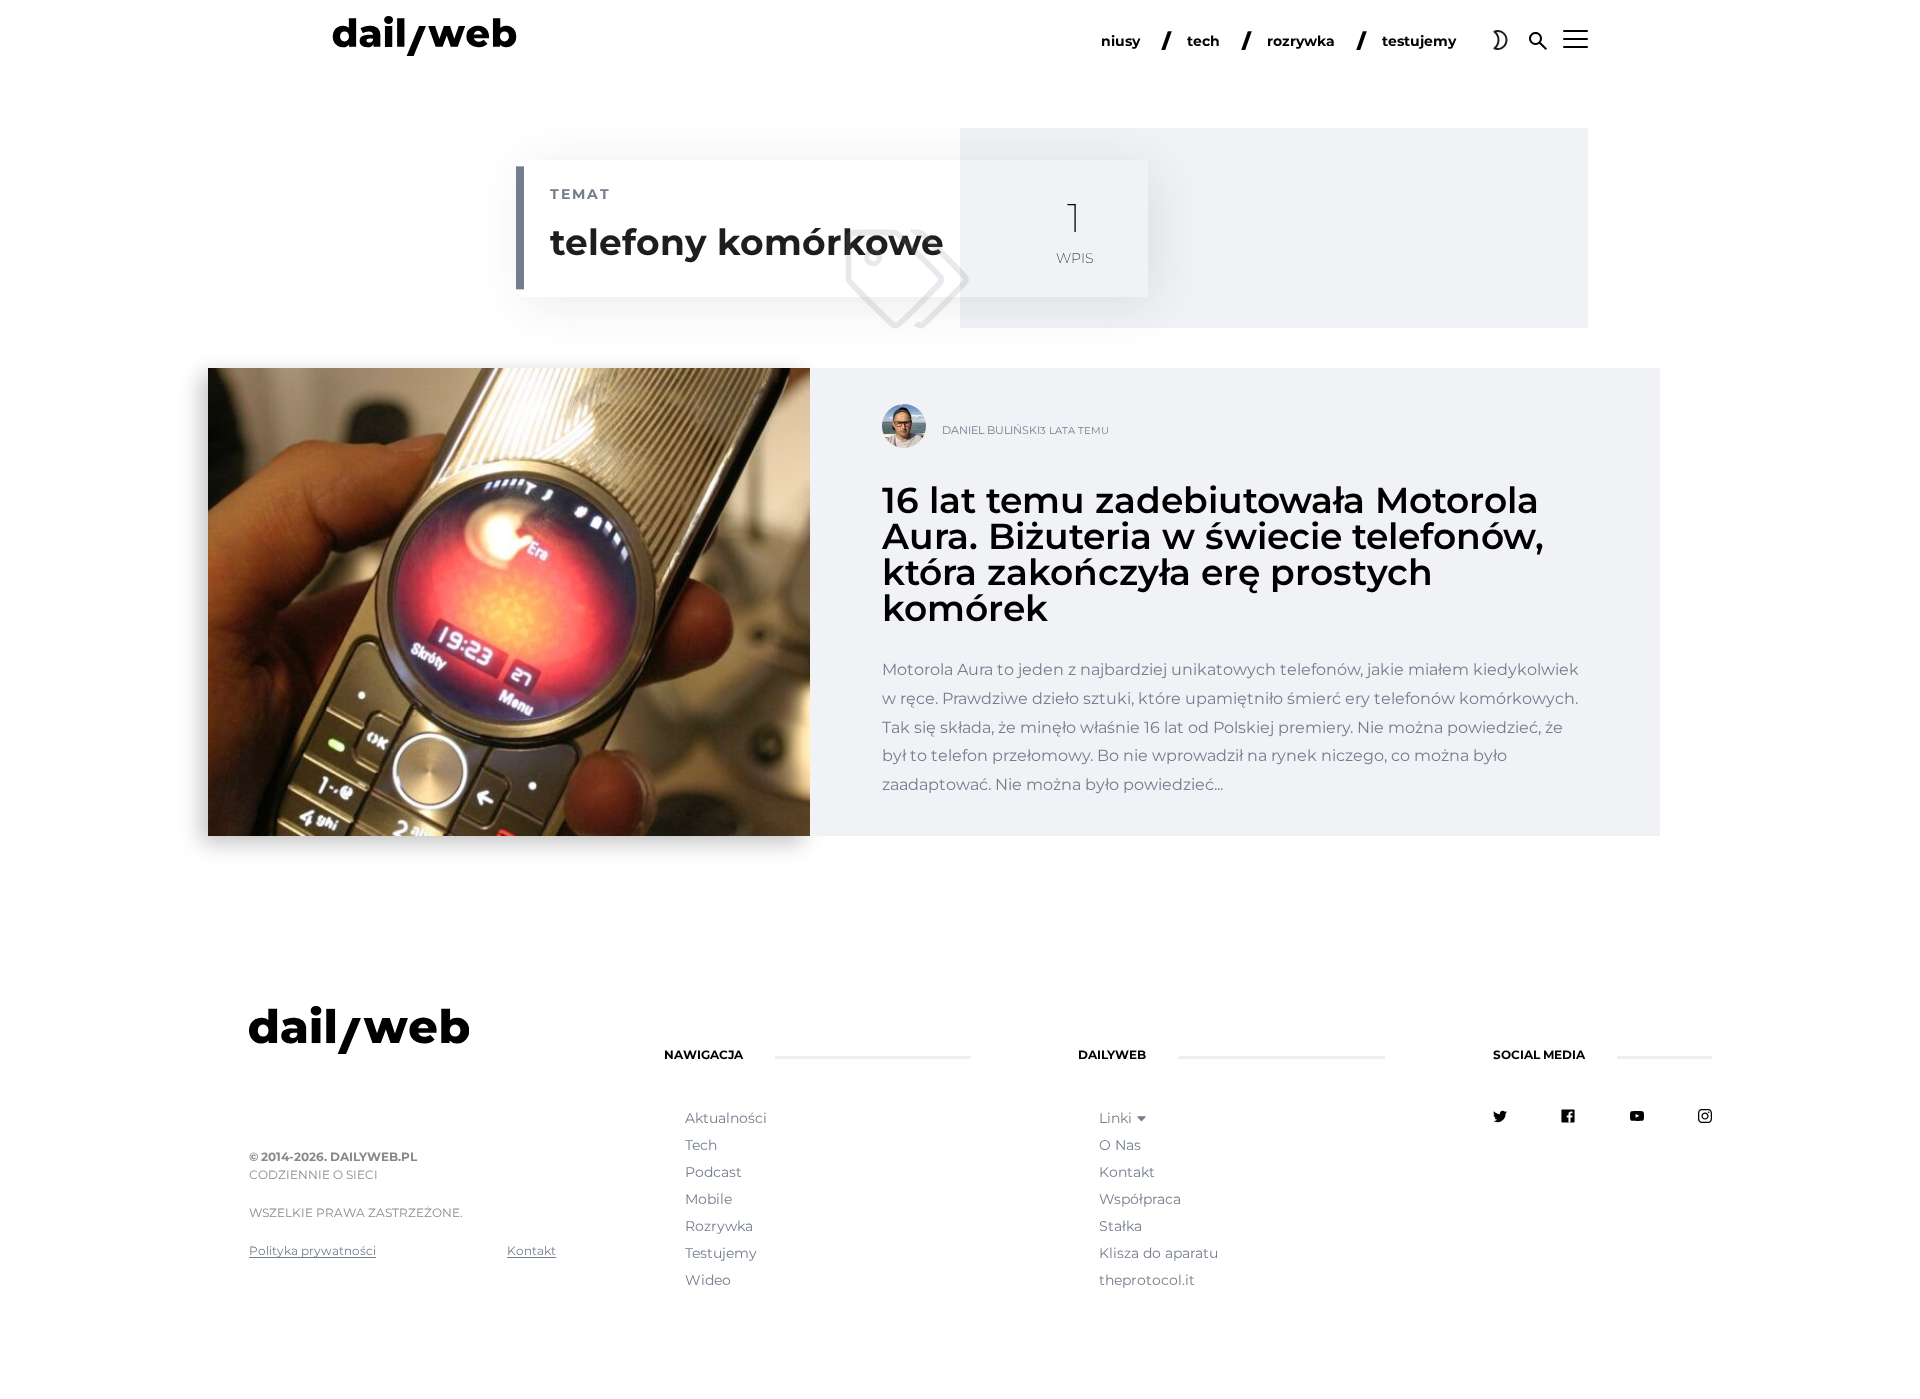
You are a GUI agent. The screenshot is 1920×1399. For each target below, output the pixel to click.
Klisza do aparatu (1158, 1253)
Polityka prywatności (312, 1250)
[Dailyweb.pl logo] (402, 1034)
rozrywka (1301, 41)
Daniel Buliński (991, 430)
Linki (1115, 1118)
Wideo (708, 1280)
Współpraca (1140, 1199)
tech (1203, 41)
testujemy (1419, 41)
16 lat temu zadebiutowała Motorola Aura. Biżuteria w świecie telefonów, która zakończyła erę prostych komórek (1213, 554)
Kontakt (531, 1250)
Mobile (708, 1199)
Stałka (1120, 1226)
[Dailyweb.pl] (424, 40)
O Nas (1120, 1145)
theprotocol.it (1147, 1280)
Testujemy (721, 1253)
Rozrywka (719, 1226)
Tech (701, 1145)
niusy (1120, 41)
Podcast (713, 1172)
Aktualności (726, 1118)
